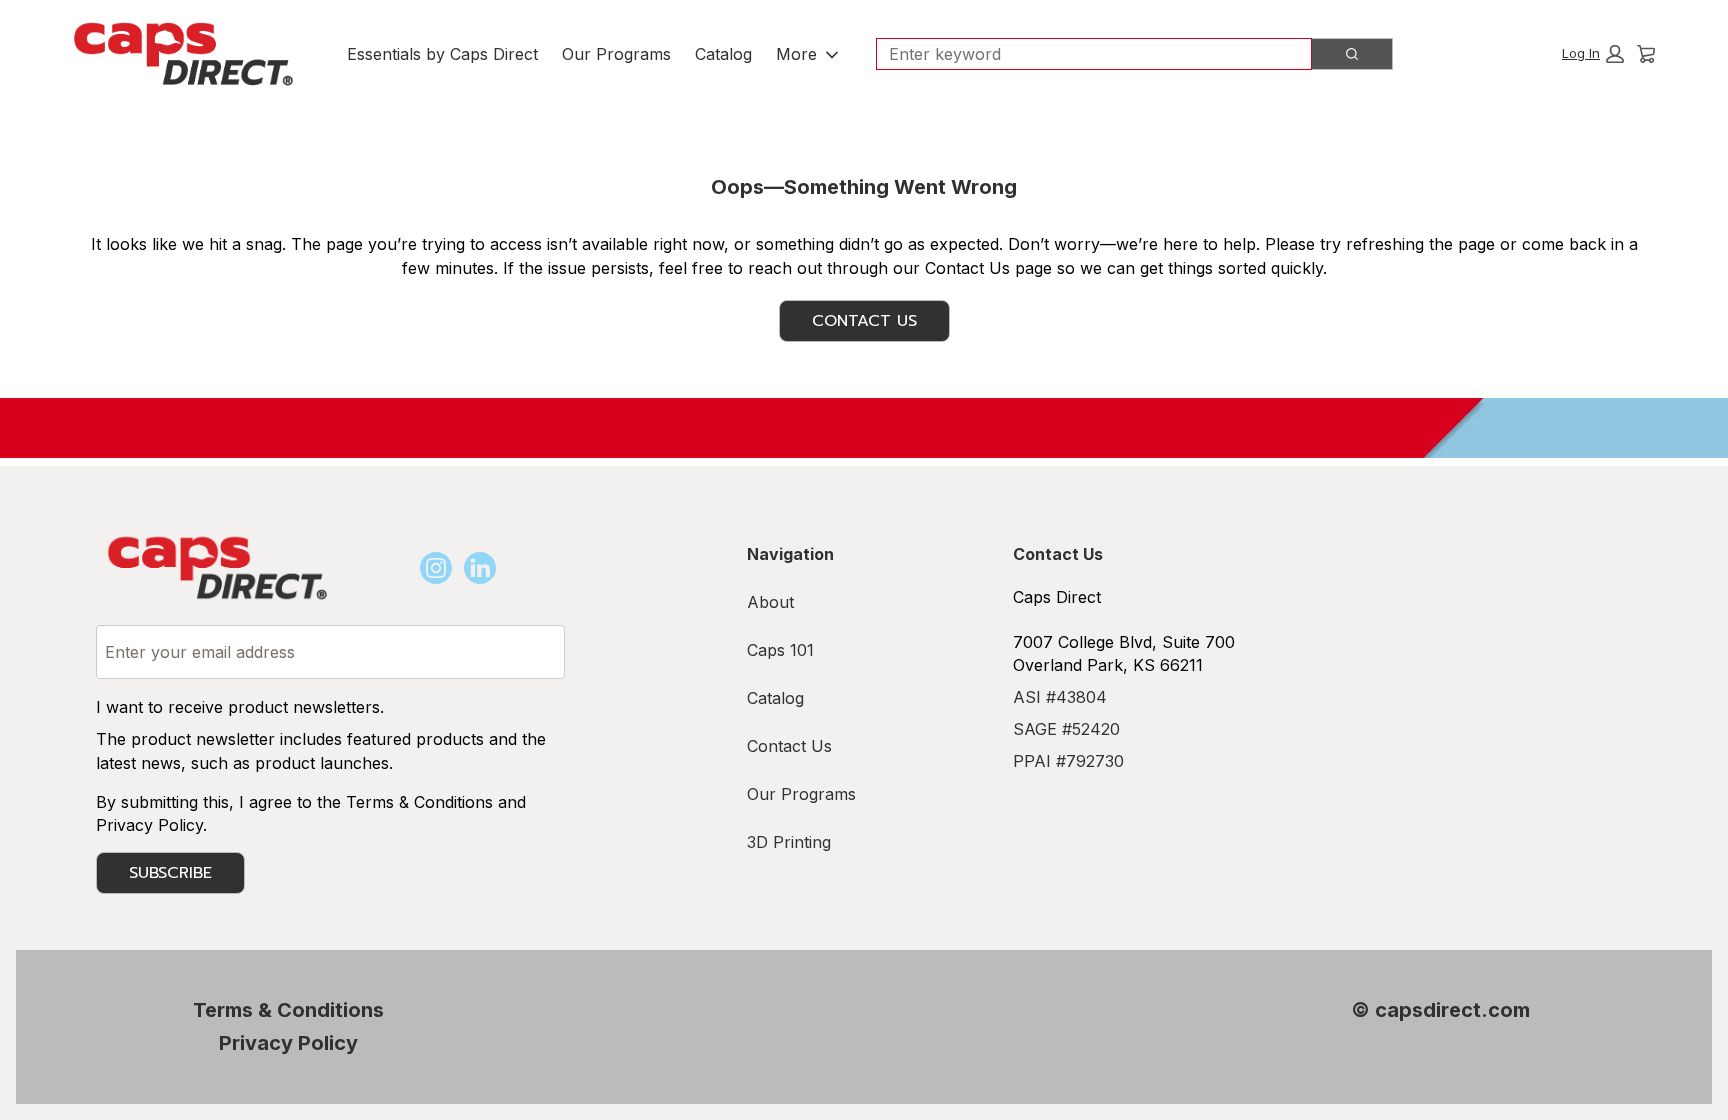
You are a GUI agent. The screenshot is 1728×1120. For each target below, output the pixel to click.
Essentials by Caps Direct (442, 54)
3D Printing (789, 842)
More (796, 54)
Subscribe (170, 873)
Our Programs (616, 54)
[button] (1593, 54)
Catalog (723, 54)
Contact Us (864, 321)
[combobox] (1086, 54)
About (770, 602)
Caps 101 (780, 650)
